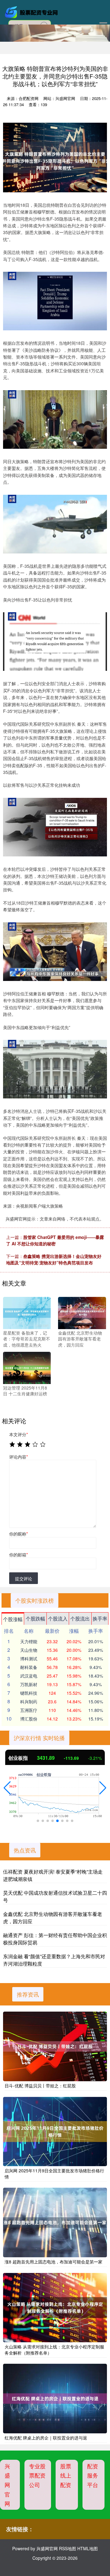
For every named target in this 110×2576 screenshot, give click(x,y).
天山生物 (29, 1650)
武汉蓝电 (29, 1676)
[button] (7, 1788)
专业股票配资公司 (37, 2475)
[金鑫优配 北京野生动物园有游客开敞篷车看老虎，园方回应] (82, 1312)
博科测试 (29, 1659)
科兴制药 (29, 1701)
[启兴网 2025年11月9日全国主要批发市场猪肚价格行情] (55, 2132)
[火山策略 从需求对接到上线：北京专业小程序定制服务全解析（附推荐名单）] (55, 2308)
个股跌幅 (35, 1619)
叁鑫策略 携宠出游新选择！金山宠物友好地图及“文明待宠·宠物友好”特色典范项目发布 (54, 1259)
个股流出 (80, 1619)
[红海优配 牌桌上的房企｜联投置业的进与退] (55, 2399)
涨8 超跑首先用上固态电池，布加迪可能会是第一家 (53, 2262)
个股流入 (58, 1619)
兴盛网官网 (7, 2485)
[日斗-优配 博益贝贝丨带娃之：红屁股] (55, 2046)
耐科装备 (29, 1667)
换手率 (100, 1619)
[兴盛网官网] (32, 12)
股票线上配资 (66, 2475)
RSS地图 (68, 2548)
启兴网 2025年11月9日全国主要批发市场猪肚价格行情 (54, 2174)
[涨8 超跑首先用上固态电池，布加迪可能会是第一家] (55, 2222)
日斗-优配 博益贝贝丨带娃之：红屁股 (40, 2086)
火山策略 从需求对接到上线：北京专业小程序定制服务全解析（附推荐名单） (54, 2350)
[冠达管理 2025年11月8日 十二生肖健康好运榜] (27, 1367)
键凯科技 (29, 1693)
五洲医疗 (29, 1710)
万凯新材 (29, 1684)
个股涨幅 (13, 1619)
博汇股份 (29, 1719)
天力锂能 (29, 1641)
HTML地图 (88, 2548)
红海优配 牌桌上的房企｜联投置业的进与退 (46, 2438)
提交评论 (24, 1578)
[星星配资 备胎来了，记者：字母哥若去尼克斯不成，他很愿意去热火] (27, 1312)
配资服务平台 (93, 2475)
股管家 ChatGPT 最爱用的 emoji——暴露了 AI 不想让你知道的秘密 (55, 1240)
